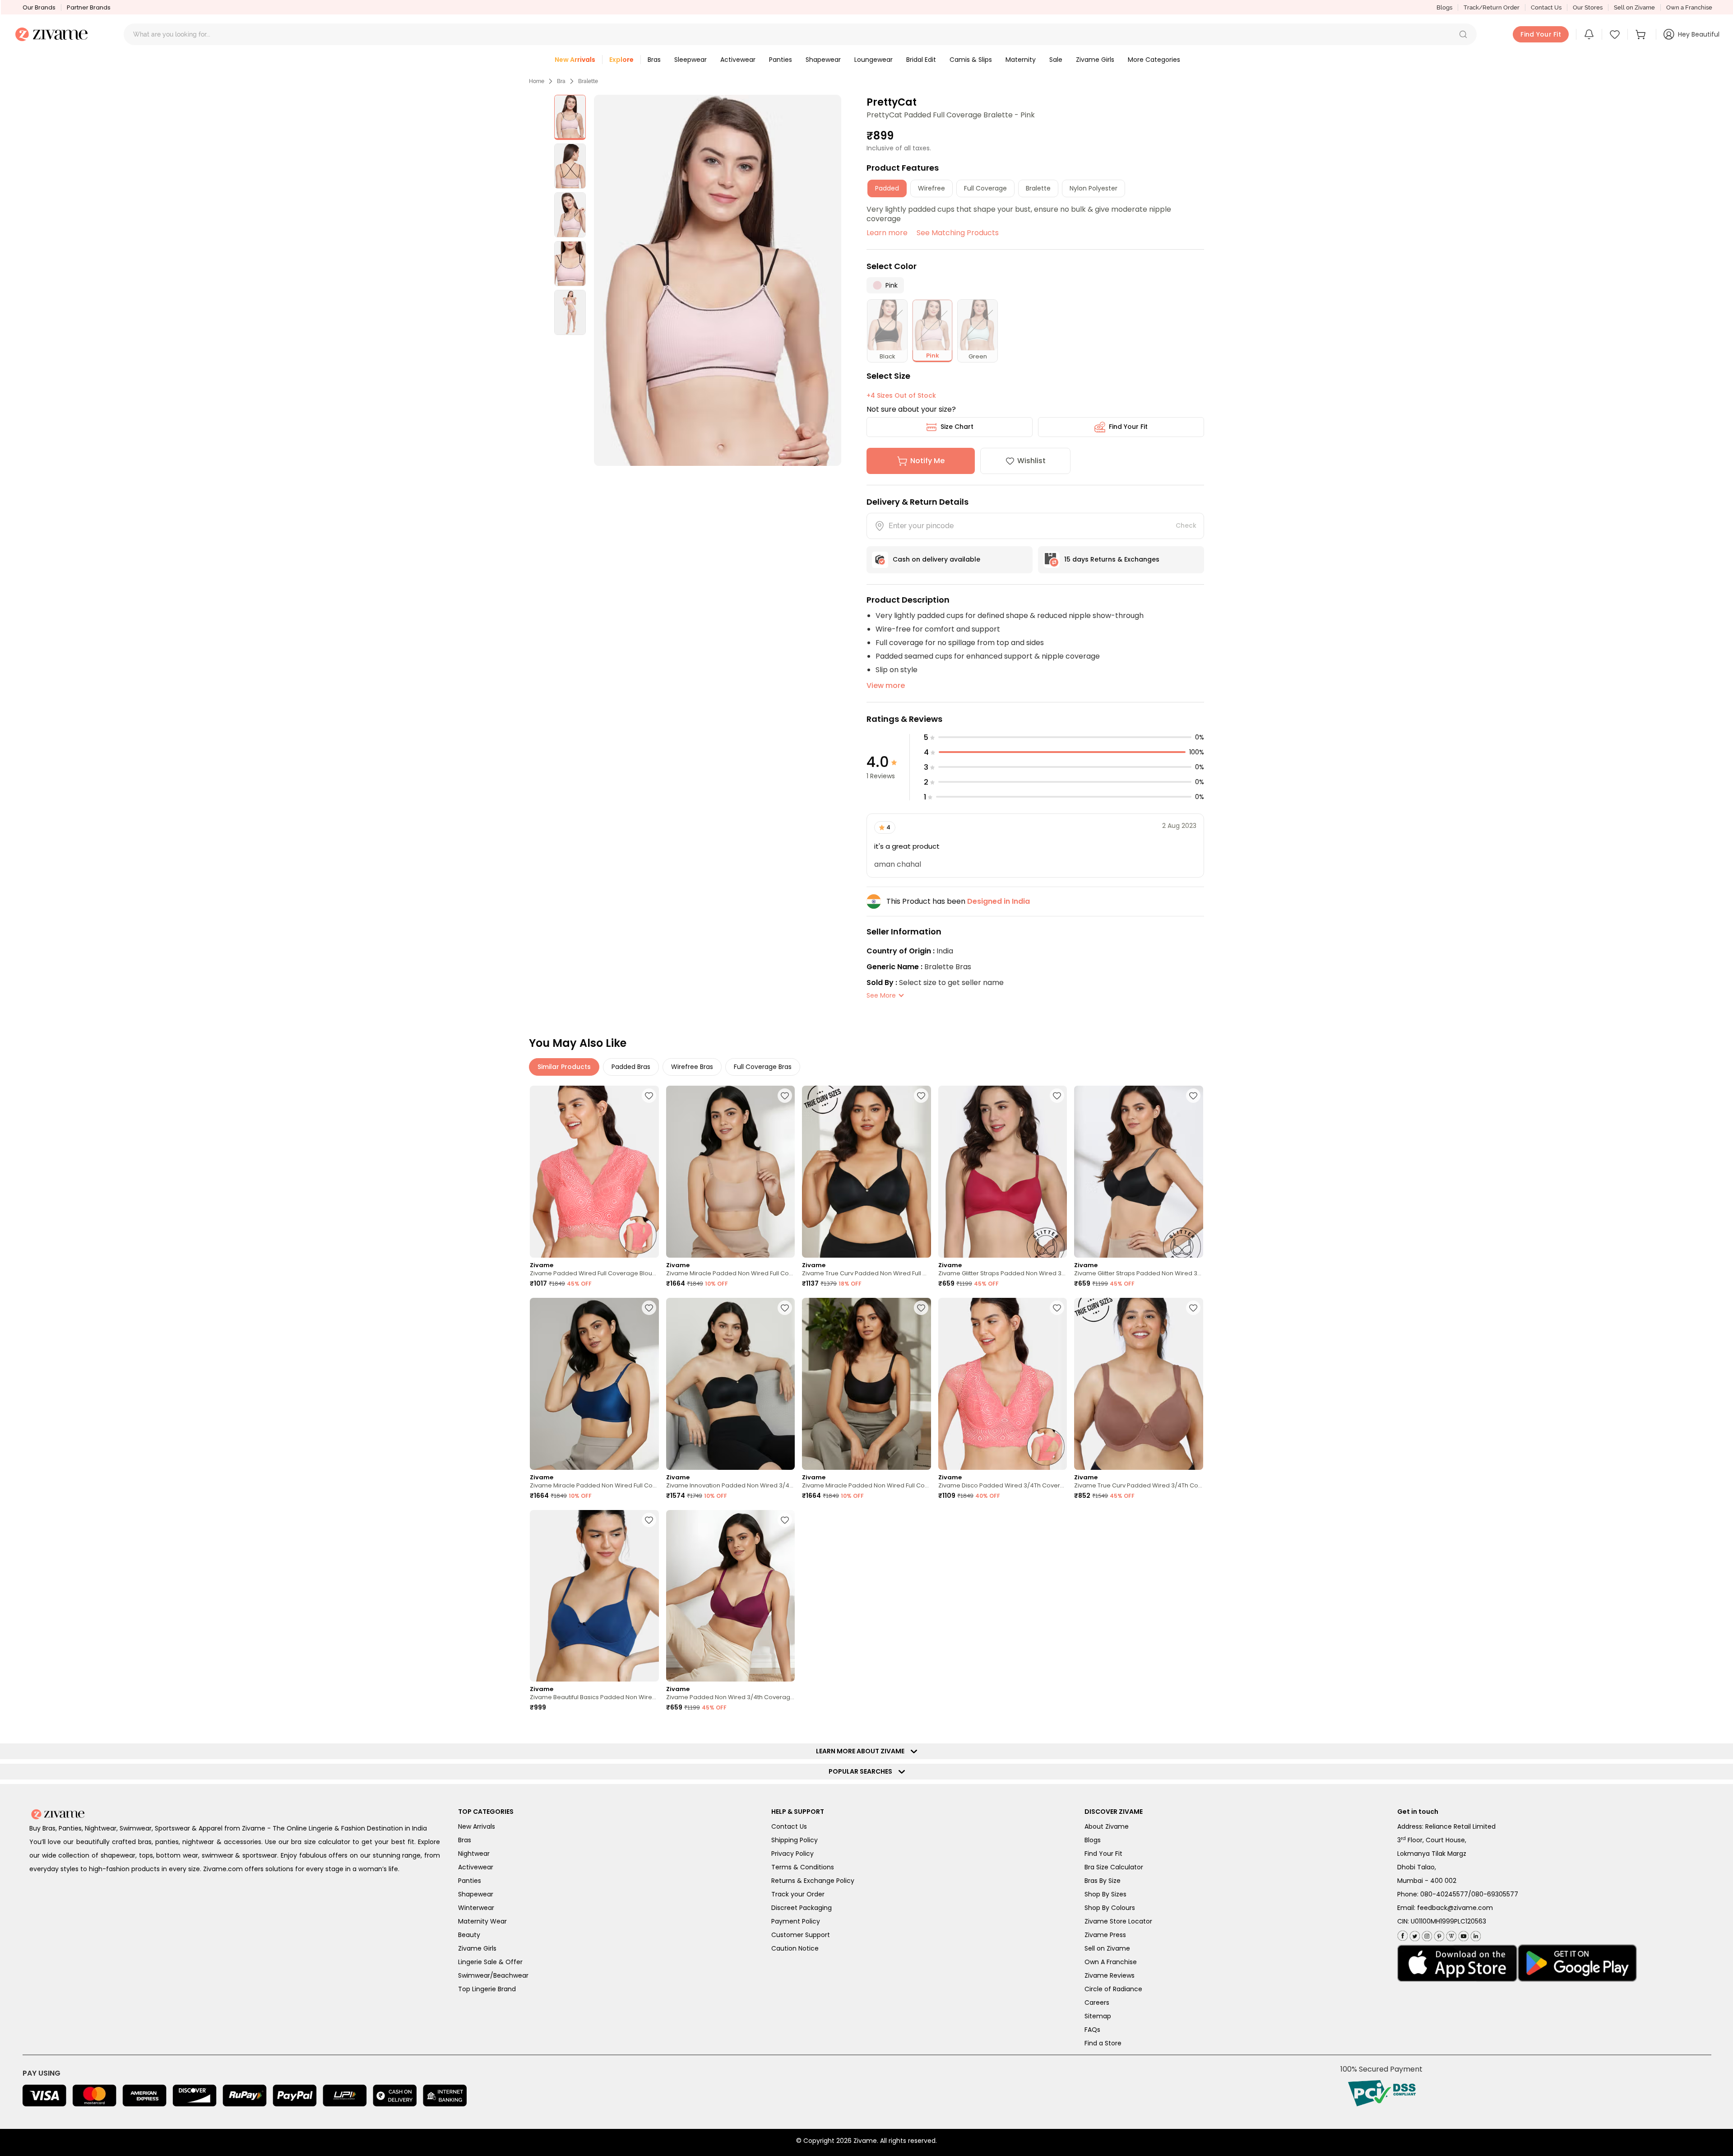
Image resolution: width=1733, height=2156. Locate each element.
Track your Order (798, 1894)
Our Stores (1588, 7)
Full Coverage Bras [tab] (763, 1067)
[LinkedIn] (1475, 1934)
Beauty (469, 1935)
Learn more (887, 233)
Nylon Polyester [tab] (1094, 188)
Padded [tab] (887, 188)
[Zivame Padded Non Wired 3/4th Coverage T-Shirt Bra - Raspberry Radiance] (731, 1596)
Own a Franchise (1689, 7)
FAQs (1092, 2030)
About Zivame (1107, 1826)
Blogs (1444, 7)
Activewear (476, 1867)
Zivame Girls (477, 1948)
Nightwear (474, 1854)
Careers (1097, 2003)
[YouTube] (1462, 1934)
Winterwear (476, 1908)
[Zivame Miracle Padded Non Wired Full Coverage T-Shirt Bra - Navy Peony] (594, 1384)
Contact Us (1546, 7)
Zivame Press (1105, 1935)
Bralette (588, 81)
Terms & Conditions (803, 1867)
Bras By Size (1103, 1881)
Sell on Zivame (1634, 7)
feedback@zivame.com (1455, 1908)
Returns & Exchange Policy (813, 1881)
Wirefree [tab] (931, 188)
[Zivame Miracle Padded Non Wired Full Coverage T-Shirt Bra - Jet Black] (866, 1384)
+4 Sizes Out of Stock (901, 395)
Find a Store (1103, 2043)
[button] (1463, 34)
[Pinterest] (1438, 1934)
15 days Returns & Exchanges (1112, 559)
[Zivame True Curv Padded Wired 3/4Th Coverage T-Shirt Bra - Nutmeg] (1139, 1384)
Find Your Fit (1128, 427)
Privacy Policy (792, 1854)
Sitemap (1098, 2016)
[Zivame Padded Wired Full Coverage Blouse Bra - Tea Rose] (594, 1172)
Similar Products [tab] (564, 1067)
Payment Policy (796, 1921)
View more (886, 685)
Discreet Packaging (802, 1908)
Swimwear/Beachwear (493, 1975)
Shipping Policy (795, 1840)
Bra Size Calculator (1114, 1867)
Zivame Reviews (1110, 1975)
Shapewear (476, 1894)
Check (1186, 525)
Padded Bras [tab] (631, 1067)
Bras (465, 1840)
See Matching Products (958, 233)
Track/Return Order (1492, 7)
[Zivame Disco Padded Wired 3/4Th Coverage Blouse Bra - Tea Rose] (1003, 1384)
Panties (470, 1881)
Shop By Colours (1110, 1908)
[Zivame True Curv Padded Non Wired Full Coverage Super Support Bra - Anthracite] (866, 1172)
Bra (561, 81)
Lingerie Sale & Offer (490, 1962)
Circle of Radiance (1113, 1989)
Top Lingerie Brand (487, 1989)
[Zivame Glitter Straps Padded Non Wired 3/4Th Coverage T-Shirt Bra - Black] (1139, 1172)
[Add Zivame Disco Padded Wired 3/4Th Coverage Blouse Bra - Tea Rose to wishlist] (1057, 1308)
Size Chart (957, 427)
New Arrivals (477, 1826)
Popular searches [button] (862, 1771)
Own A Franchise (1111, 1962)
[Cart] (1642, 34)
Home (537, 81)
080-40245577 (1444, 1894)
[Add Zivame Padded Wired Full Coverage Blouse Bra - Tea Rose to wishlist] (649, 1096)
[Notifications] (1589, 34)
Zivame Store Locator (1118, 1921)
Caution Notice (795, 1948)
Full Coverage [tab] (985, 188)
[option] (570, 117)
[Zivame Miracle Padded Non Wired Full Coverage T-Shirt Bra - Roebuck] (731, 1172)
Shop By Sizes (1105, 1894)
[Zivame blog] (1450, 1934)
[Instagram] (1426, 1934)
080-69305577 (1495, 1894)
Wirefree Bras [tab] (692, 1067)
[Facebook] (1402, 1935)
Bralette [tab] (1038, 188)
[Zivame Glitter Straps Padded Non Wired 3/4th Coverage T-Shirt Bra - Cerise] (1003, 1172)
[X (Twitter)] (1414, 1934)
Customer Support (801, 1935)
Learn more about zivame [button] (862, 1751)
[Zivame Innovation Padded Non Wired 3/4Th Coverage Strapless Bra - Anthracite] (731, 1384)
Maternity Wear (482, 1921)
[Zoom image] (718, 280)
